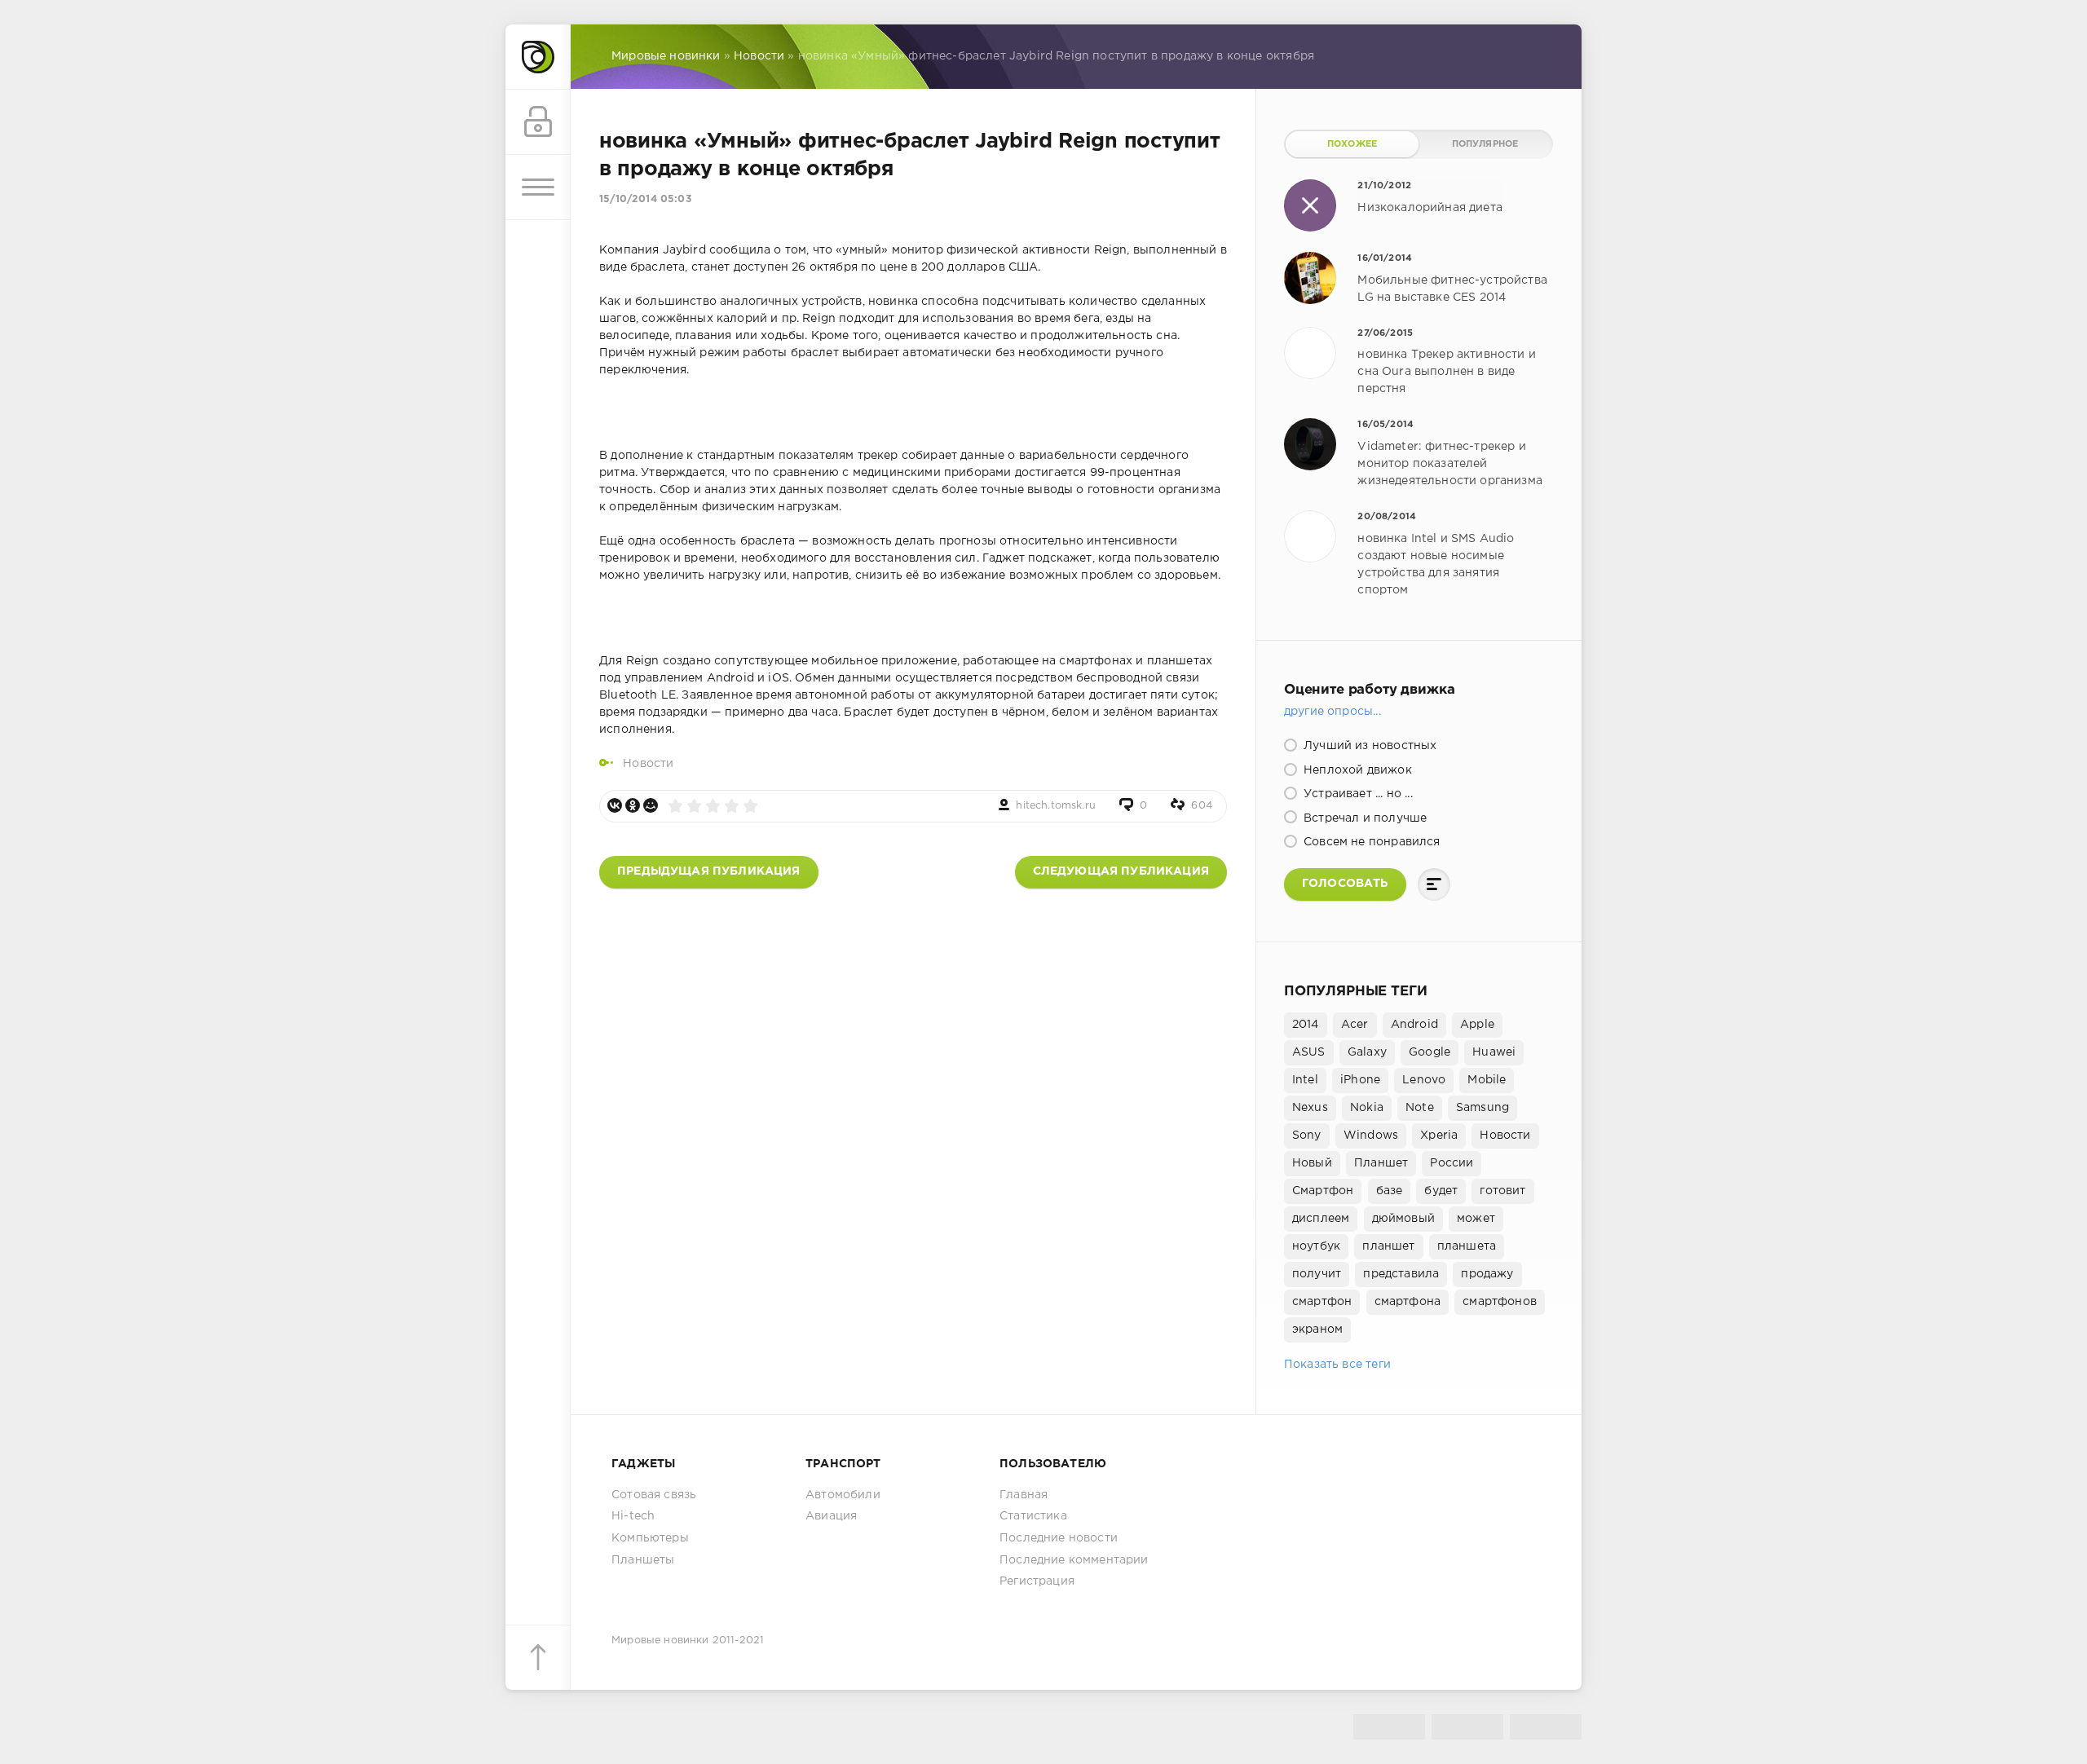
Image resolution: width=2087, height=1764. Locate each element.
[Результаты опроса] (1434, 884)
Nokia (1367, 1108)
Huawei (1494, 1052)
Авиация (831, 1516)
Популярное (1485, 144)
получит (1317, 1274)
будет (1441, 1191)
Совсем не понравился (1370, 842)
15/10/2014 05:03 (645, 199)
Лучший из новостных (1368, 746)
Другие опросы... (1333, 712)
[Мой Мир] (651, 805)
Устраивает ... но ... (1357, 794)
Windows (1371, 1136)
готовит (1502, 1191)
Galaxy (1367, 1052)
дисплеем (1321, 1219)
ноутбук (1316, 1246)
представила (1401, 1274)
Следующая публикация (1121, 871)
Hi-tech (633, 1516)
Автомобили (843, 1495)
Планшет (1381, 1163)
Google (1430, 1052)
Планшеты (643, 1560)
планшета (1467, 1246)
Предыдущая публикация (709, 871)
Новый (1312, 1163)
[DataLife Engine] (538, 57)
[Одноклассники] (633, 805)
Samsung (1483, 1108)
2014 (1306, 1025)
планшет (1388, 1246)
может (1476, 1219)
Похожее (1352, 144)
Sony (1307, 1136)
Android (1414, 1025)
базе (1390, 1191)
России (1452, 1163)
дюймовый (1403, 1219)
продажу (1487, 1274)
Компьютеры (650, 1538)
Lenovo (1424, 1080)
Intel (1305, 1080)
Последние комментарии (1074, 1560)
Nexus (1310, 1108)
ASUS (1309, 1052)
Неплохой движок (1356, 770)
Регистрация (1037, 1581)
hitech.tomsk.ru (1056, 806)
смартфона (1408, 1302)
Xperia (1439, 1136)
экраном (1317, 1330)
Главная (1024, 1495)
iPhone (1360, 1080)
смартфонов (1500, 1302)
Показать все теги (1337, 1365)
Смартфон (1323, 1191)
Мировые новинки (660, 1641)
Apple (1477, 1025)
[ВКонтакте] (615, 805)
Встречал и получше (1363, 818)
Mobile (1487, 1080)
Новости (648, 764)
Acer (1355, 1025)
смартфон (1322, 1302)
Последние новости (1059, 1538)
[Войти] (538, 122)
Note (1420, 1108)
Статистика (1033, 1516)
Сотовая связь (654, 1495)
